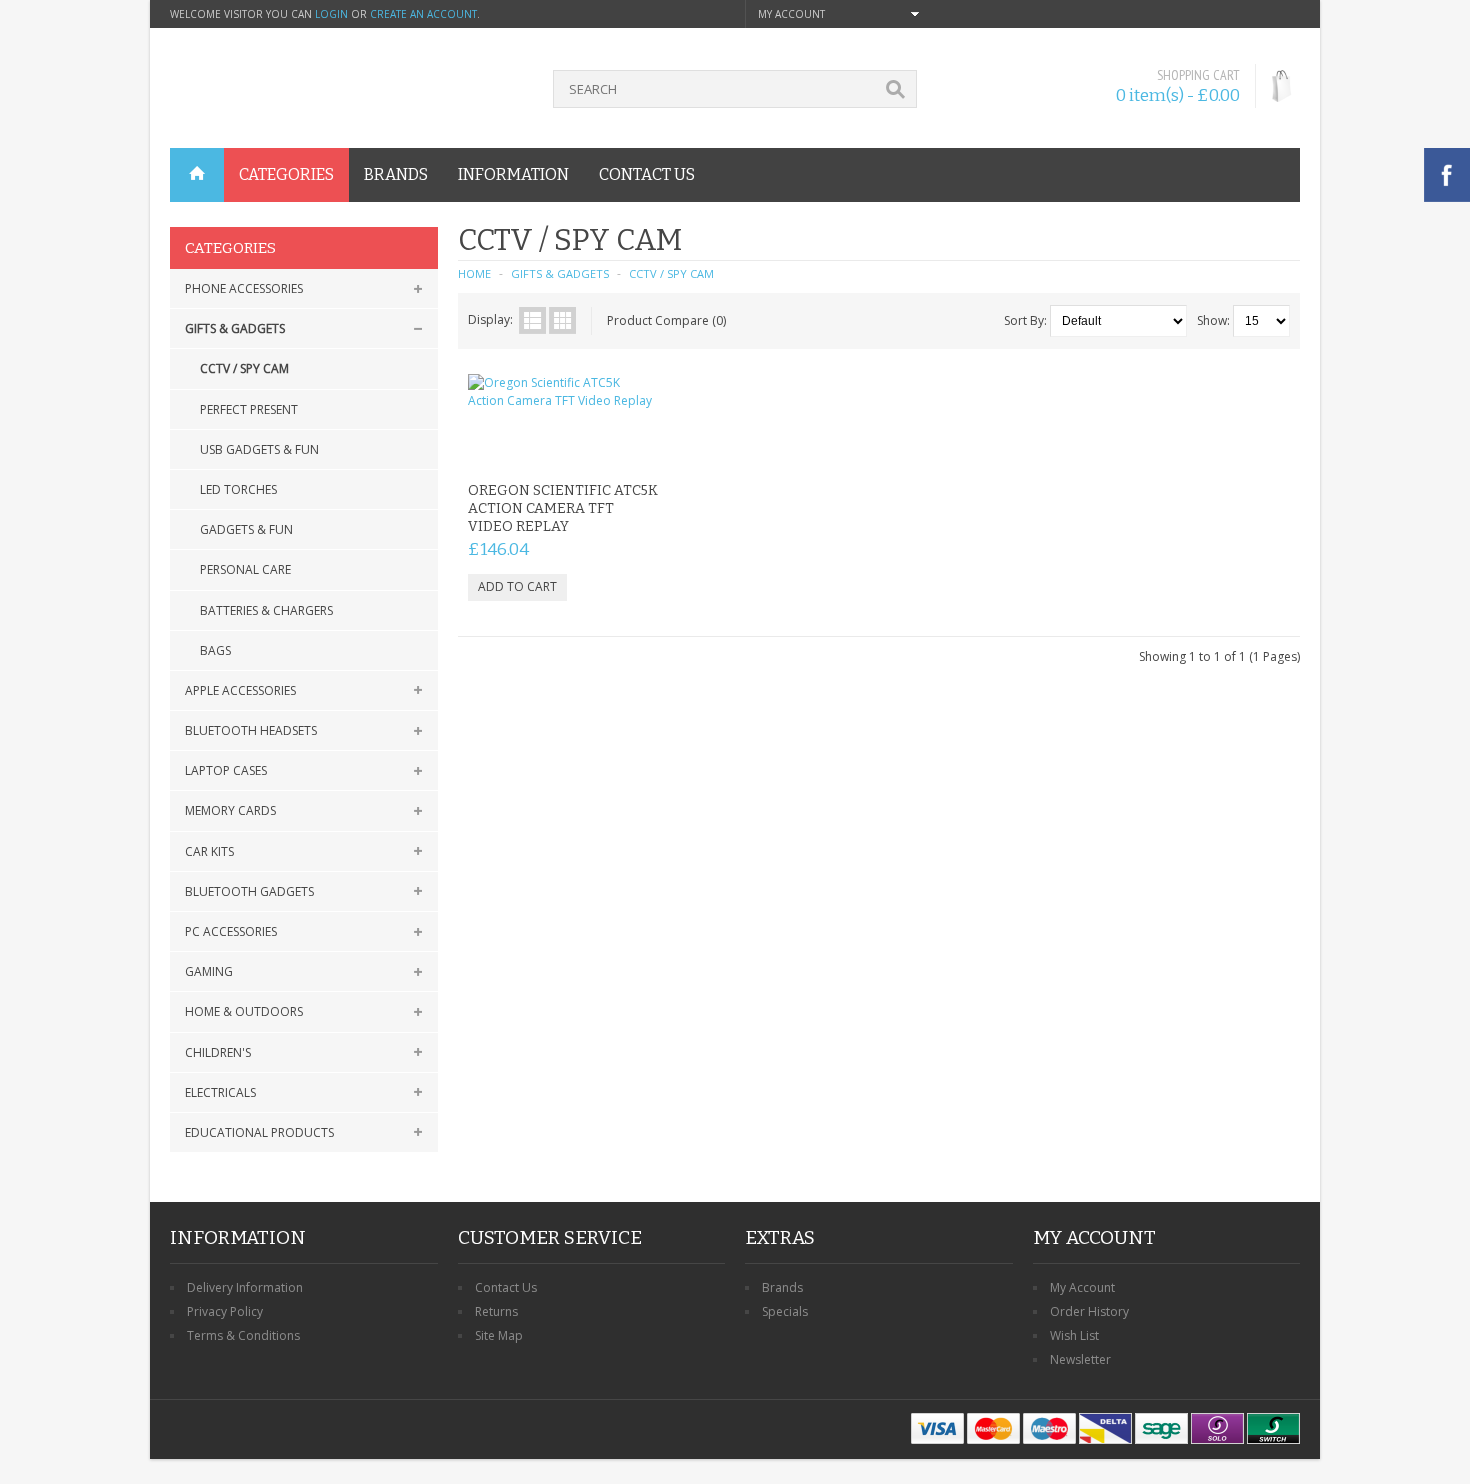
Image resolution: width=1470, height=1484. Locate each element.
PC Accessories (231, 931)
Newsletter (1080, 1359)
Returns (496, 1311)
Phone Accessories (244, 288)
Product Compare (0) (666, 320)
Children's (218, 1052)
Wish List (1074, 1335)
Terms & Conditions (243, 1335)
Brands (782, 1287)
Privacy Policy (225, 1311)
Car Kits (209, 851)
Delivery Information (245, 1287)
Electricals (220, 1092)
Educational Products (259, 1132)
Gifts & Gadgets (235, 328)
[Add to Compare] (636, 448)
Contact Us (506, 1287)
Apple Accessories (240, 690)
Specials (785, 1311)
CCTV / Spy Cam (244, 368)
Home (474, 273)
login (331, 14)
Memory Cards (230, 810)
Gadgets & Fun (246, 529)
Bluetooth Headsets (251, 730)
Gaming (209, 971)
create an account (423, 14)
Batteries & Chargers (266, 610)
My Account (1082, 1287)
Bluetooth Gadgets (249, 891)
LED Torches (238, 489)
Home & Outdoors (244, 1011)
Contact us (647, 174)
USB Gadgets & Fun (259, 449)
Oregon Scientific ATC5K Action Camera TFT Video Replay (563, 508)
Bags (215, 650)
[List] (532, 320)
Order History (1089, 1311)
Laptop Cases (226, 770)
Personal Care (245, 569)
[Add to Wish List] (603, 448)
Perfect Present (249, 409)
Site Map (499, 1335)
